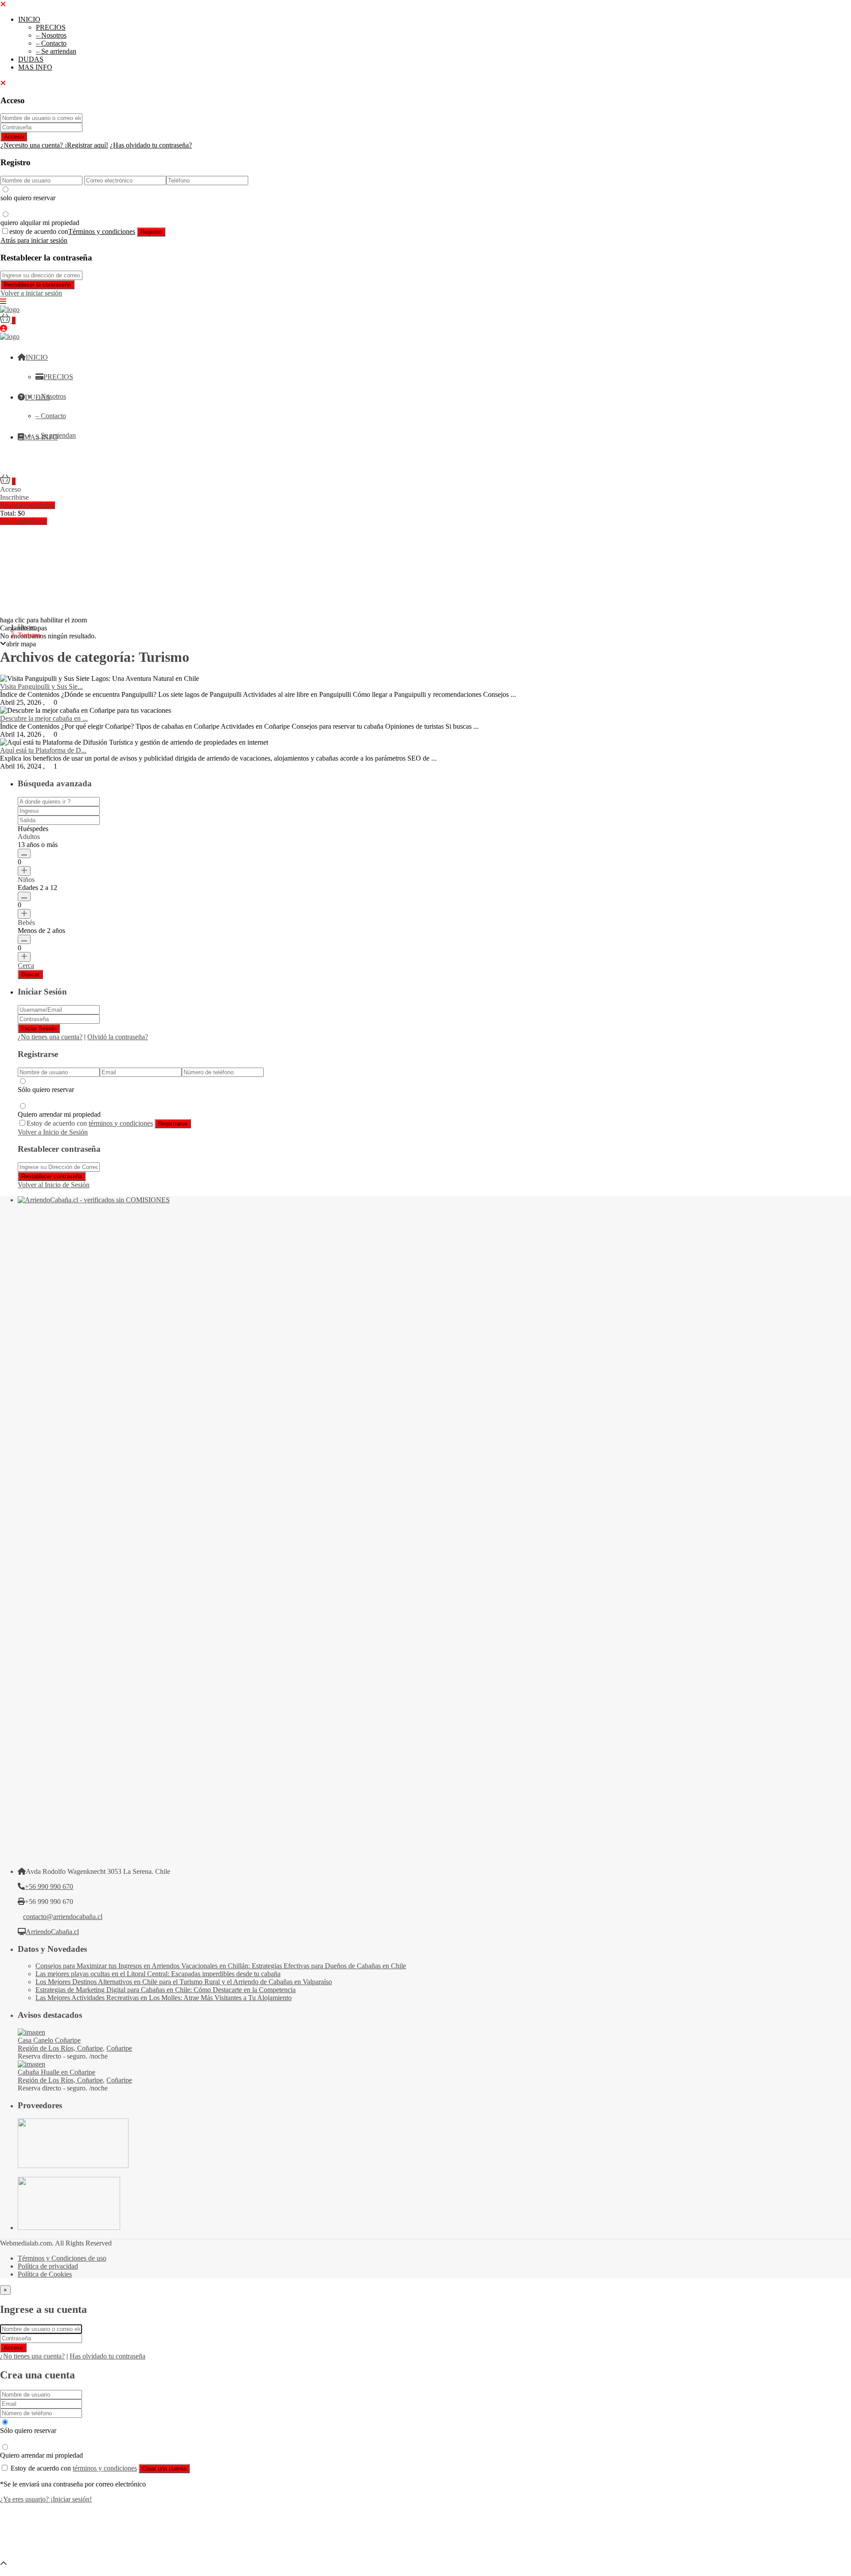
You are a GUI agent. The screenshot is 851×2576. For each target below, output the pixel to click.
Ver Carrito (16, 521)
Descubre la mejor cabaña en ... (44, 718)
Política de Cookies (45, 2274)
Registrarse (173, 1124)
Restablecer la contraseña (37, 285)
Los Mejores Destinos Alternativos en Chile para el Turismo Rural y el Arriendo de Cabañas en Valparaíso (184, 1982)
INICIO (29, 19)
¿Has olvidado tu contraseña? (151, 145)
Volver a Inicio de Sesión (53, 1132)
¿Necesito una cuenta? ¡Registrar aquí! (54, 145)
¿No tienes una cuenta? (50, 1037)
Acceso (14, 137)
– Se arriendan (56, 51)
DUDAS (31, 59)
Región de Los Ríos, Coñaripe (60, 2048)
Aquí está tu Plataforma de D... (43, 750)
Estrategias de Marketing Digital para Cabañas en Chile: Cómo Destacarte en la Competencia (166, 1990)
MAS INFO (35, 67)
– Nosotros (51, 35)
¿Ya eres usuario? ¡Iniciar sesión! (46, 2499)
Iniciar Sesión (39, 1028)
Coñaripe (119, 2048)
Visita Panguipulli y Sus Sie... (41, 686)
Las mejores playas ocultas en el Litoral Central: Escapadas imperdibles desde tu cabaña (158, 1974)
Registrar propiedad (27, 505)
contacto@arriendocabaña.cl (63, 1917)
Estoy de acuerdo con (90, 1123)
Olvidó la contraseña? (118, 1037)
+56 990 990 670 (49, 1886)
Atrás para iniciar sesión (34, 240)
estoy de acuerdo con (72, 231)
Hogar (27, 627)
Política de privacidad (48, 2266)
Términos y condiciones (102, 231)
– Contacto (51, 43)
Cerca (26, 966)
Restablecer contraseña (52, 1176)
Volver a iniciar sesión (31, 293)
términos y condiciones (121, 1123)
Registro (151, 232)
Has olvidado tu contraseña (107, 2356)
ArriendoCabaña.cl (52, 1932)
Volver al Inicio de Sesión (54, 1185)
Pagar (39, 521)
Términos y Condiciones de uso (62, 2258)
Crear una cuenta (164, 2469)
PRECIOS (51, 27)
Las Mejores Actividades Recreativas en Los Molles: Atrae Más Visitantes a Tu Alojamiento (164, 1998)
